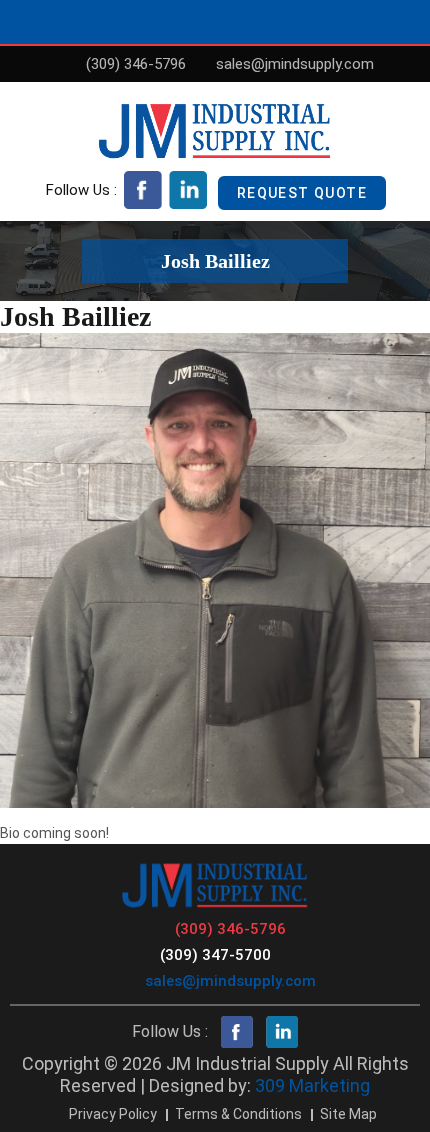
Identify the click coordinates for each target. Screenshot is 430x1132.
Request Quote (302, 193)
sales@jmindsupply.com (295, 64)
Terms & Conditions (238, 1114)
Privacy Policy (113, 1114)
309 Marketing (312, 1085)
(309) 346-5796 (136, 64)
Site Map (348, 1114)
